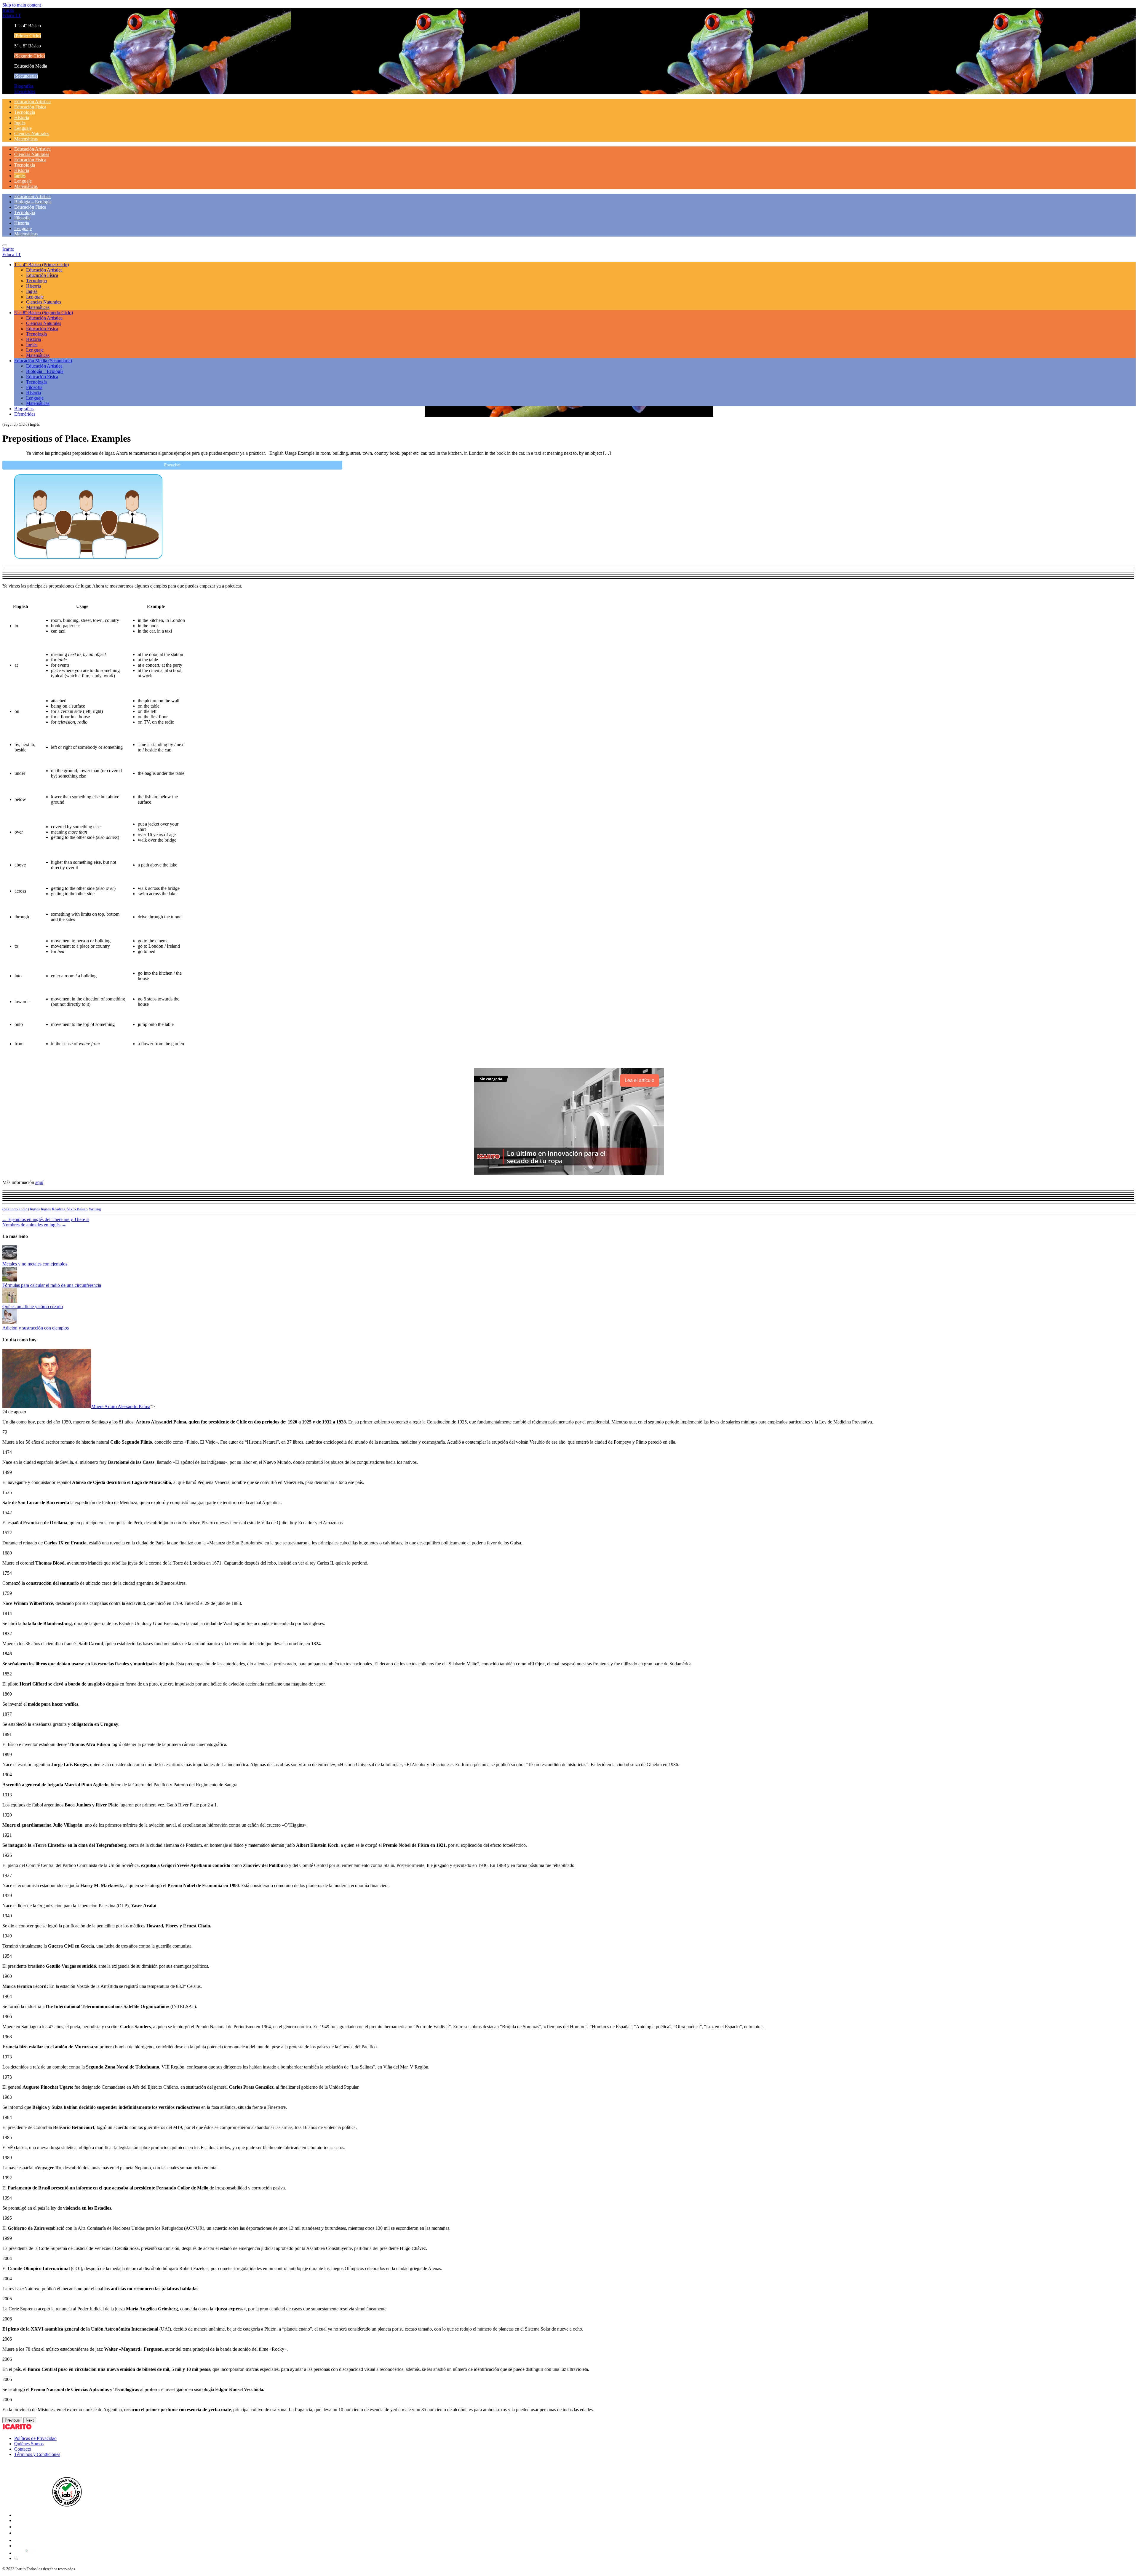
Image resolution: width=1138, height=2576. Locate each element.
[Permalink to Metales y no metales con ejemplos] (10, 1259)
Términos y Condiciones (37, 2454)
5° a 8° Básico (44, 313)
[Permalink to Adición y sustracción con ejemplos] (10, 1323)
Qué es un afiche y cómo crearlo (33, 1307)
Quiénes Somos (29, 2444)
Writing (95, 1209)
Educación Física (30, 107)
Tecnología (25, 112)
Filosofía (22, 218)
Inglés (20, 123)
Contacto (23, 2449)
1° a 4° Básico (41, 265)
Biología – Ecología (33, 202)
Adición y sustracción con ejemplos (36, 1328)
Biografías (24, 86)
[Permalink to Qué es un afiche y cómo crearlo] (10, 1301)
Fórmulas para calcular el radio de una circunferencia (52, 1285)
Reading (59, 1209)
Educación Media (43, 361)
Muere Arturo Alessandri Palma (121, 1406)
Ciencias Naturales (32, 134)
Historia (22, 118)
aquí (39, 1182)
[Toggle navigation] (5, 245)
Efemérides (25, 91)
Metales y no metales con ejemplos (35, 1264)
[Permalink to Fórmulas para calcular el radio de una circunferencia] (10, 1280)
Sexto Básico (77, 1209)
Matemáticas (26, 139)
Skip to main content (22, 5)
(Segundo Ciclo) (16, 1209)
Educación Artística (32, 102)
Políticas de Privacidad (35, 2438)
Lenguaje (23, 128)
